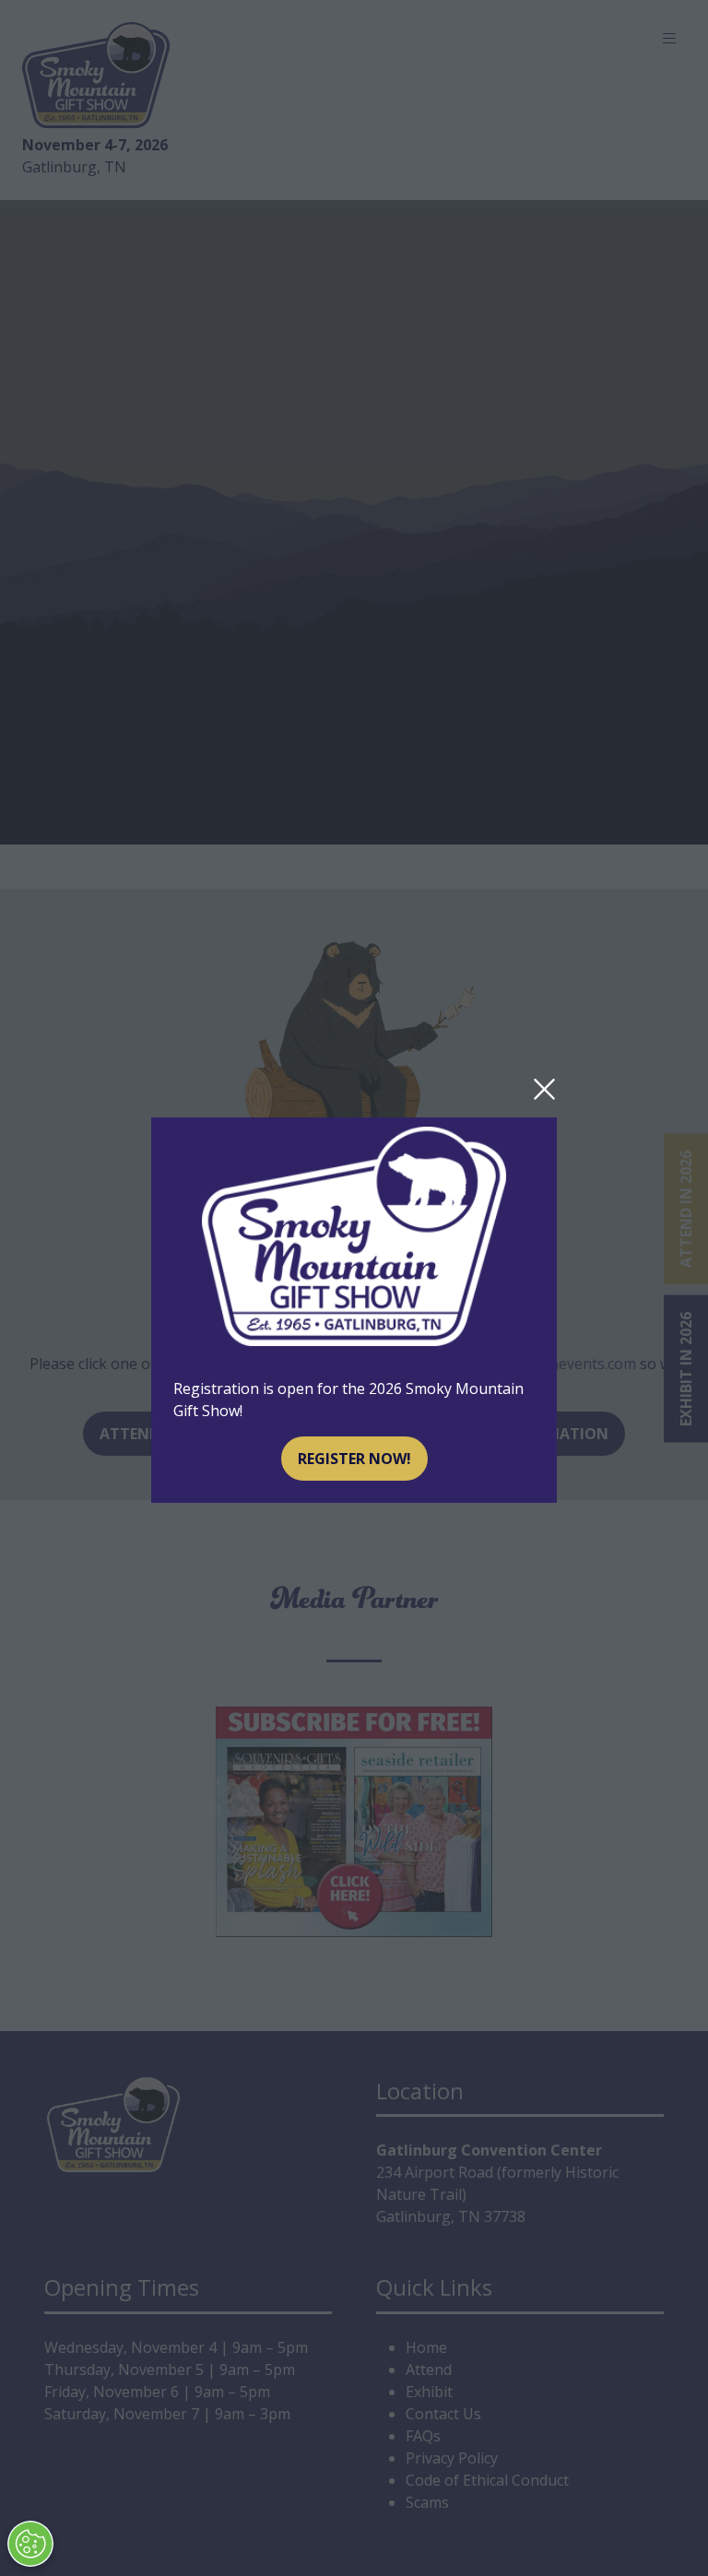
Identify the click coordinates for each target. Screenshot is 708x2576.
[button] (544, 1090)
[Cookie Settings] (30, 2544)
